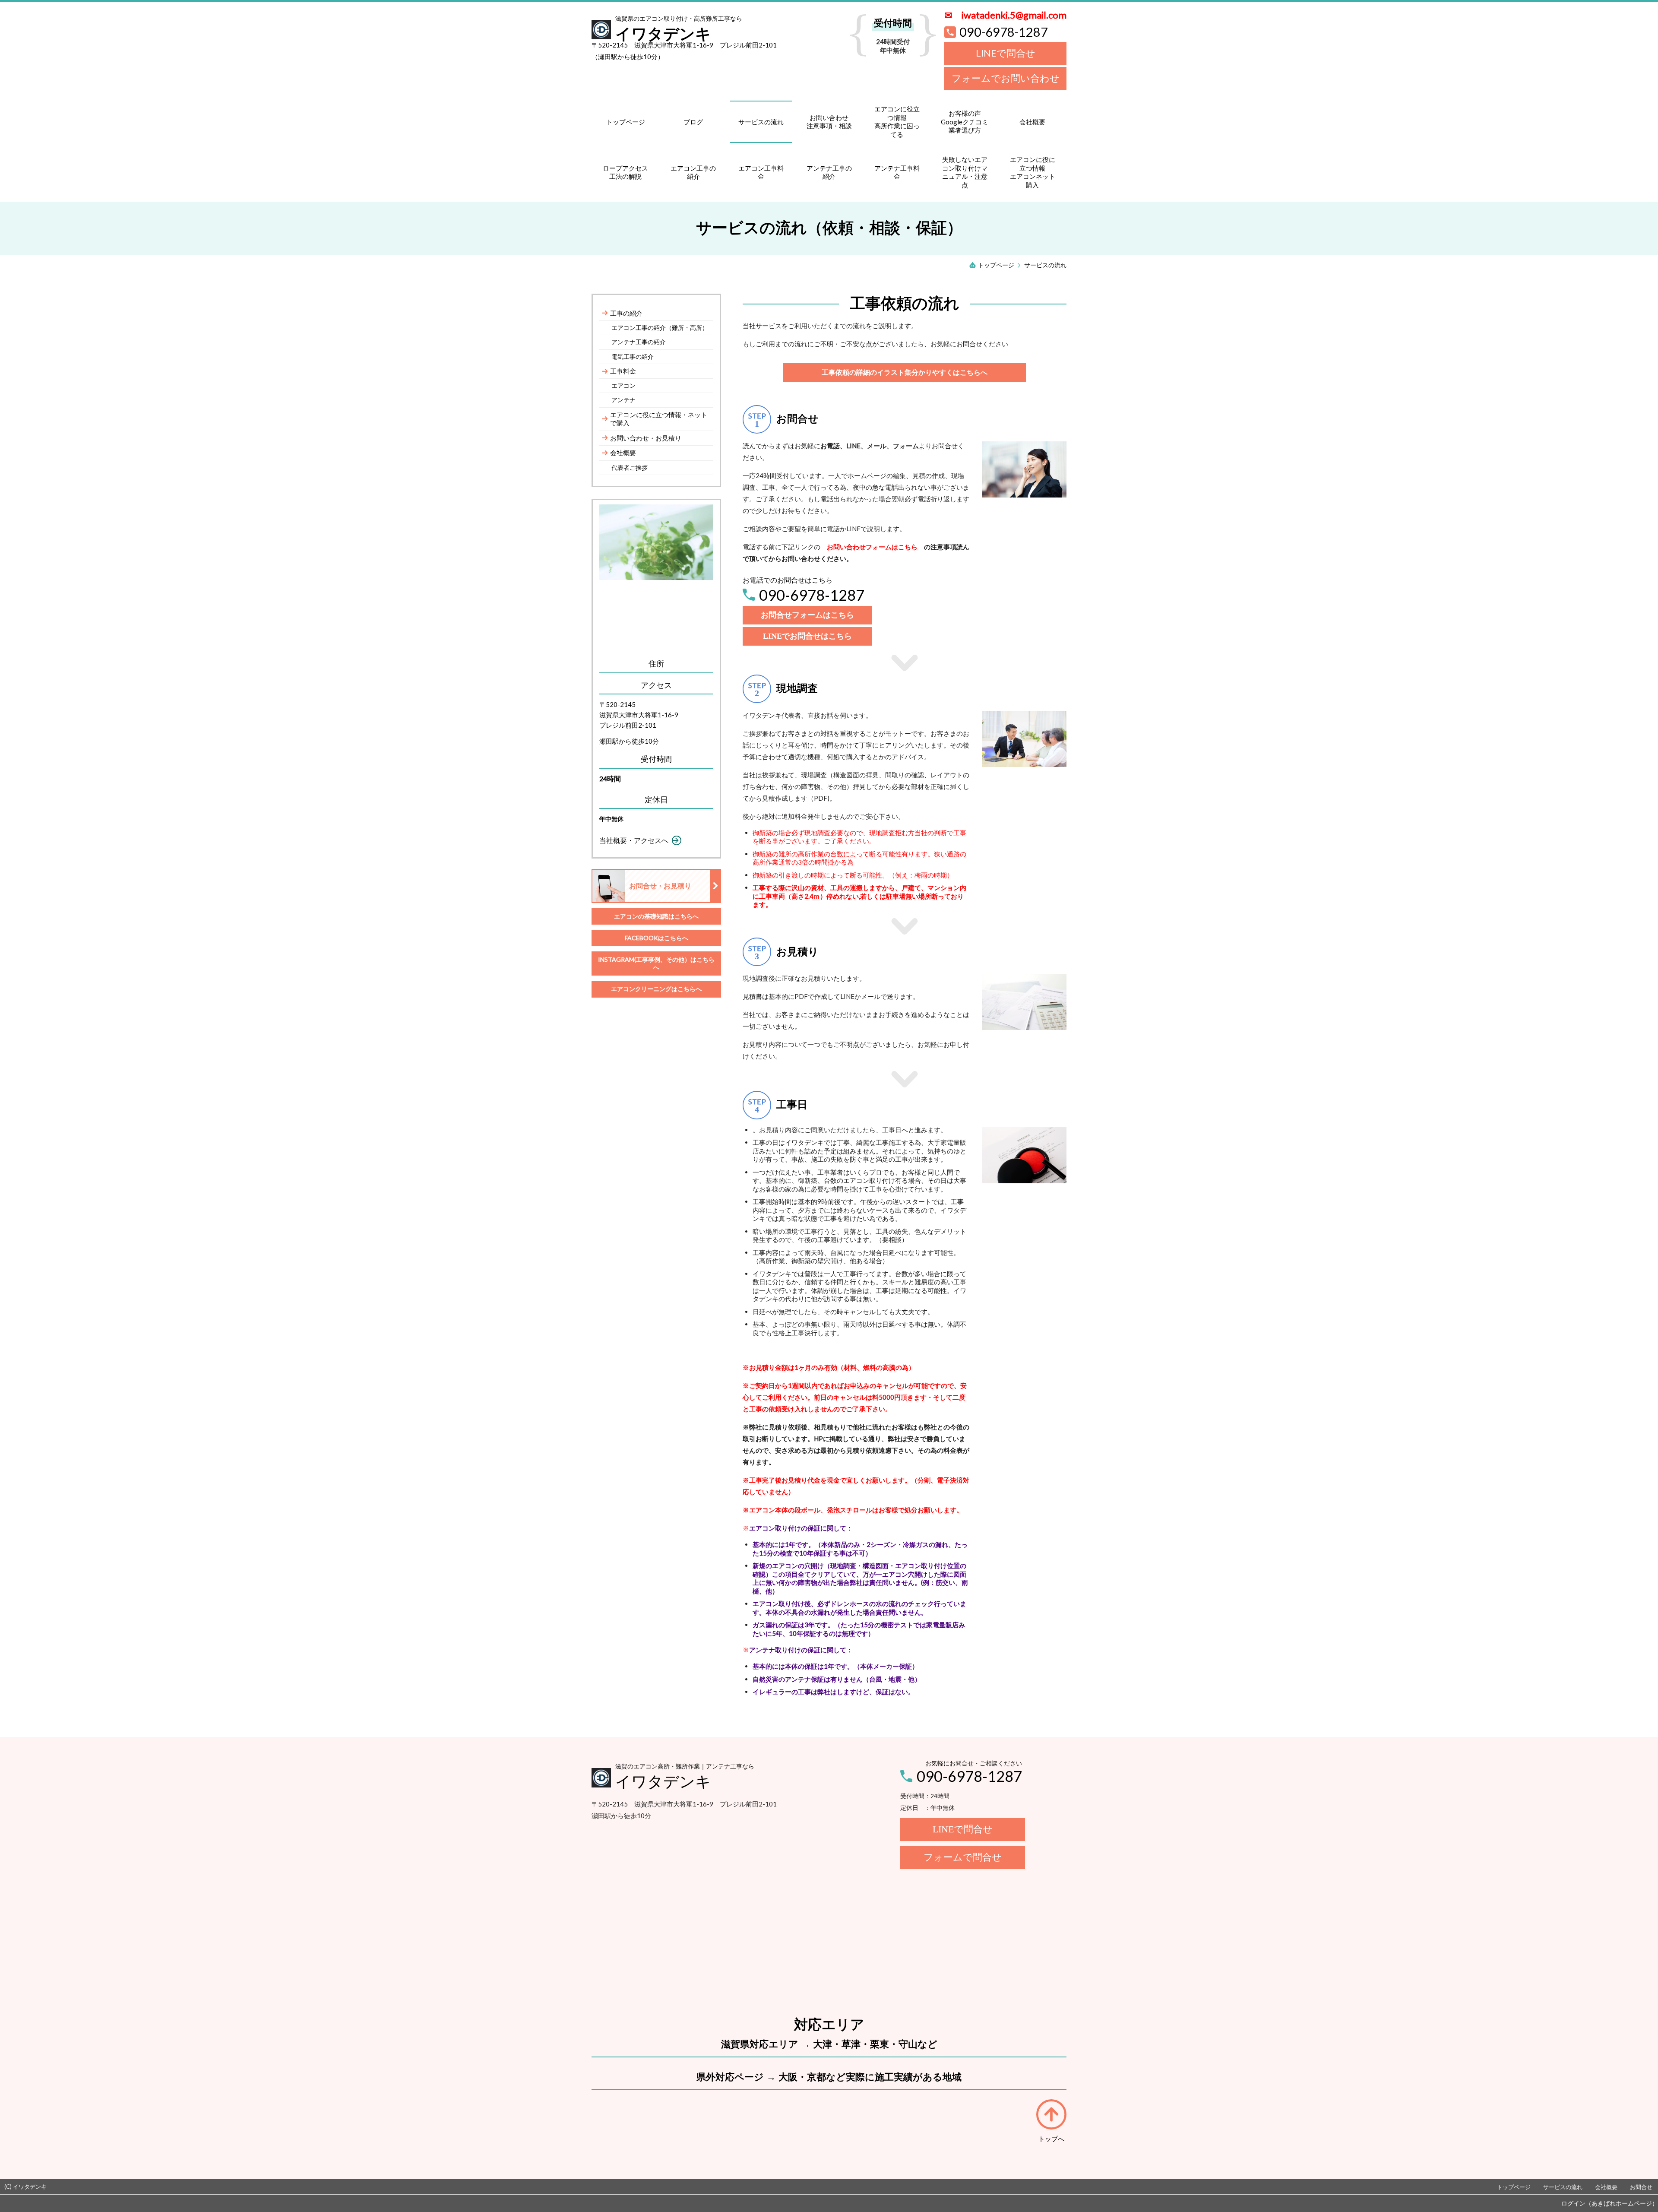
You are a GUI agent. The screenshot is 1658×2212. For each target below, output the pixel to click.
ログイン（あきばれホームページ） (1610, 2203)
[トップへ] (1051, 2114)
